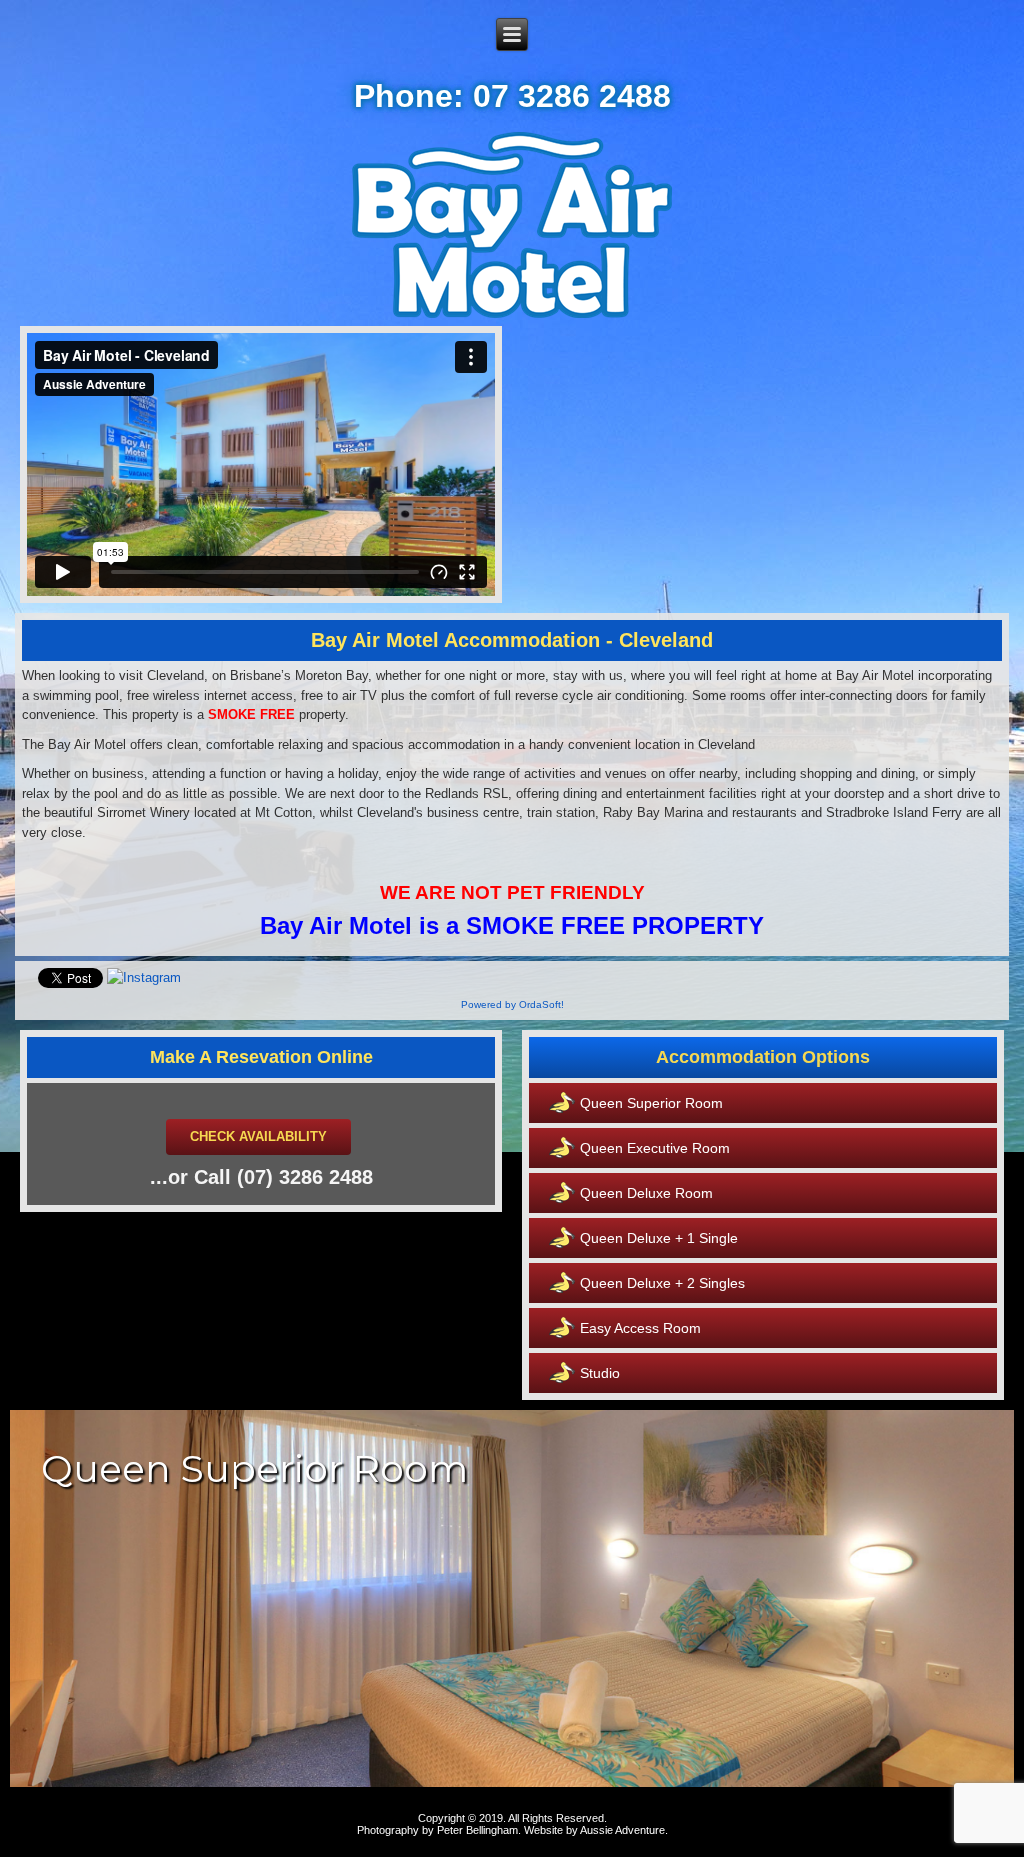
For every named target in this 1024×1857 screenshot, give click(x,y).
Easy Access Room (640, 1328)
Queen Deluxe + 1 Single (659, 1238)
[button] (512, 1598)
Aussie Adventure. (624, 1830)
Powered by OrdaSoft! (512, 1004)
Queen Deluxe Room (646, 1193)
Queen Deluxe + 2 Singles (662, 1283)
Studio (600, 1373)
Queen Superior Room (651, 1103)
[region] (512, 1598)
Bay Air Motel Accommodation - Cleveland (512, 640)
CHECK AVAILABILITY (258, 1136)
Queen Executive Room (655, 1148)
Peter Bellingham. (479, 1830)
